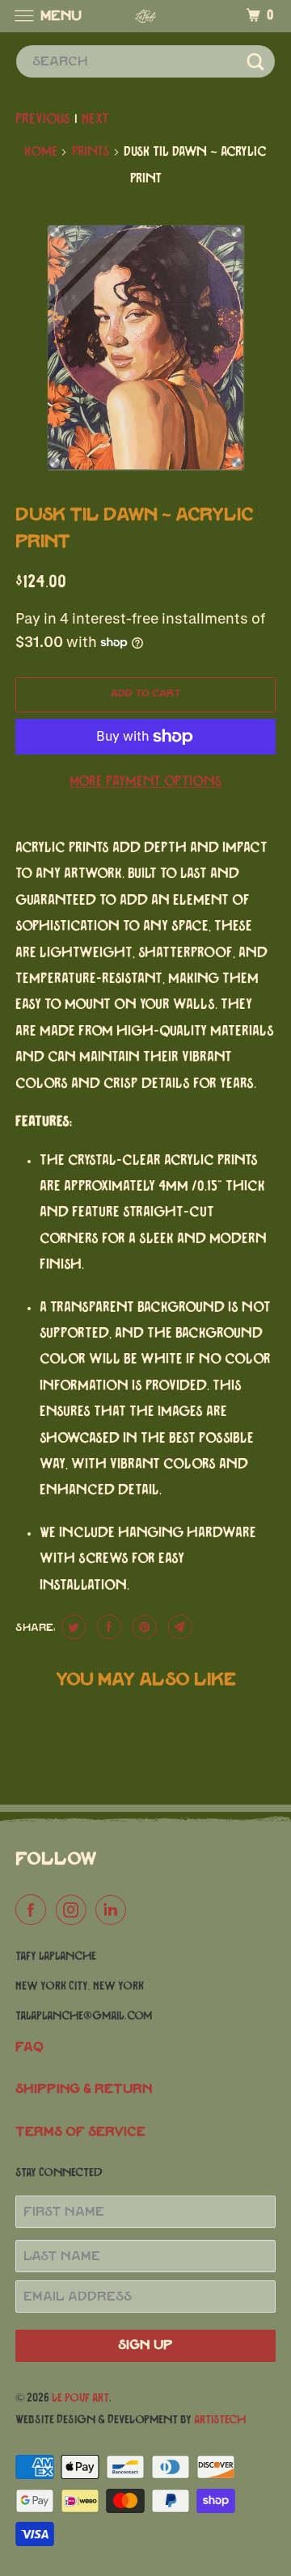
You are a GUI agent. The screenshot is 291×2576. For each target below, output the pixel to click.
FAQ (30, 2047)
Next (95, 120)
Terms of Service (80, 2132)
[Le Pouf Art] (145, 16)
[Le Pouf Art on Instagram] (74, 1911)
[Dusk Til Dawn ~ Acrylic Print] (145, 347)
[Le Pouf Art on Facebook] (34, 1911)
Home (41, 152)
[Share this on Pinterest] (143, 1627)
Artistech (220, 2420)
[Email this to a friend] (178, 1627)
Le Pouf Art (80, 2398)
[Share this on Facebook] (107, 1627)
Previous (43, 120)
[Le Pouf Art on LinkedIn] (114, 1911)
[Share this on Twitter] (72, 1627)
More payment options (145, 782)
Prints (91, 152)
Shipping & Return (84, 2089)
